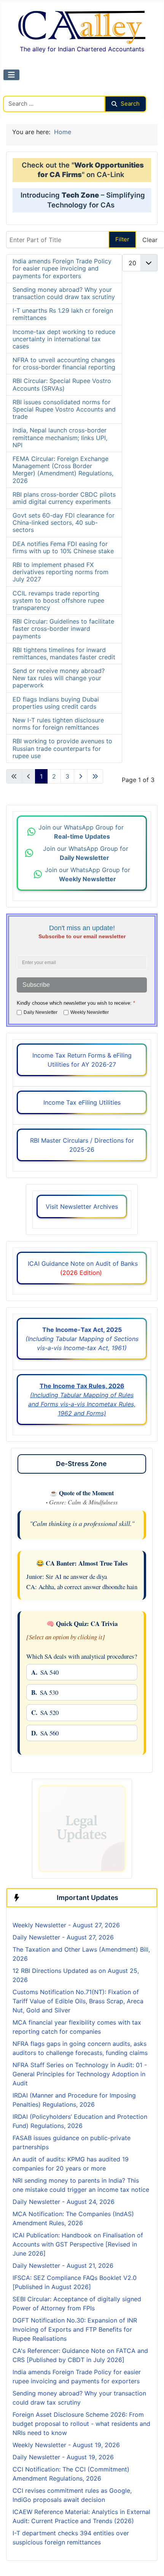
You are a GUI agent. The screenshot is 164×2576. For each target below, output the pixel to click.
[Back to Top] (150, 2556)
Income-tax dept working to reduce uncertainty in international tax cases (64, 339)
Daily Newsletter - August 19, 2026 (63, 2457)
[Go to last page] (95, 776)
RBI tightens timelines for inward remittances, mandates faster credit (64, 653)
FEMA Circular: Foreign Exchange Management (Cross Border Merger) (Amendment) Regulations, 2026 (63, 470)
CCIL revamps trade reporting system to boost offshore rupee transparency (58, 600)
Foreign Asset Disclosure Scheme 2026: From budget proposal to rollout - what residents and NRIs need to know (81, 2424)
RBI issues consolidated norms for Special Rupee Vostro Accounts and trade (64, 409)
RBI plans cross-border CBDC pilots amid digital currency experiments (64, 498)
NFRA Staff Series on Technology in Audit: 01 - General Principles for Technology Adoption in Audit (80, 2074)
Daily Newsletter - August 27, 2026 (63, 1937)
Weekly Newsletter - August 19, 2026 (66, 2445)
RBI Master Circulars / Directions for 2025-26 (82, 1145)
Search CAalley (25, 91)
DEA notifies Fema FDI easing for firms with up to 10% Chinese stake (63, 547)
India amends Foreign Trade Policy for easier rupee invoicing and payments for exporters (62, 268)
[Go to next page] (81, 776)
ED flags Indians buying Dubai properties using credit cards (56, 703)
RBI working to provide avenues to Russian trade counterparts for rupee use (62, 748)
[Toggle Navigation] (11, 75)
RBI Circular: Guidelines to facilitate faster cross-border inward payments (63, 629)
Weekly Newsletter (90, 1012)
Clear (150, 240)
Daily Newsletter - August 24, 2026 (64, 2202)
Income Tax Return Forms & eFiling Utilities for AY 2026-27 (82, 1060)
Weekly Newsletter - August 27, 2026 (66, 1925)
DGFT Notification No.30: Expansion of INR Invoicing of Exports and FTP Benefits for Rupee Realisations (75, 2329)
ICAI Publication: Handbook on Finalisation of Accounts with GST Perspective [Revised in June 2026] (78, 2244)
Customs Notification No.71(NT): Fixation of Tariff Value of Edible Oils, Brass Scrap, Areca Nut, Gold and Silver (78, 2001)
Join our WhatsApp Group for (82, 832)
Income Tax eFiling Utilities (82, 1102)
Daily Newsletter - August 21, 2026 (63, 2266)
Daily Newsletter (41, 1012)
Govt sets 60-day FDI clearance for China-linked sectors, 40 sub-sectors (64, 522)
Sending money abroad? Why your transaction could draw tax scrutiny (64, 293)
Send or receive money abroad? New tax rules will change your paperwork (59, 678)
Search (130, 104)
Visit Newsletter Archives (82, 1206)
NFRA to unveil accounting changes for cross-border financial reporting (64, 363)
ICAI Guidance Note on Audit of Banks (82, 1268)
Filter (122, 239)
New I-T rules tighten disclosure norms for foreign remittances (58, 724)
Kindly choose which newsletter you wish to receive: (76, 1003)
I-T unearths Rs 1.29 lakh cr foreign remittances (63, 314)
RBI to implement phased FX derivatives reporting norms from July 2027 (61, 572)
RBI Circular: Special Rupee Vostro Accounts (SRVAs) (62, 384)
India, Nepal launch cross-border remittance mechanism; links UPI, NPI (60, 437)
